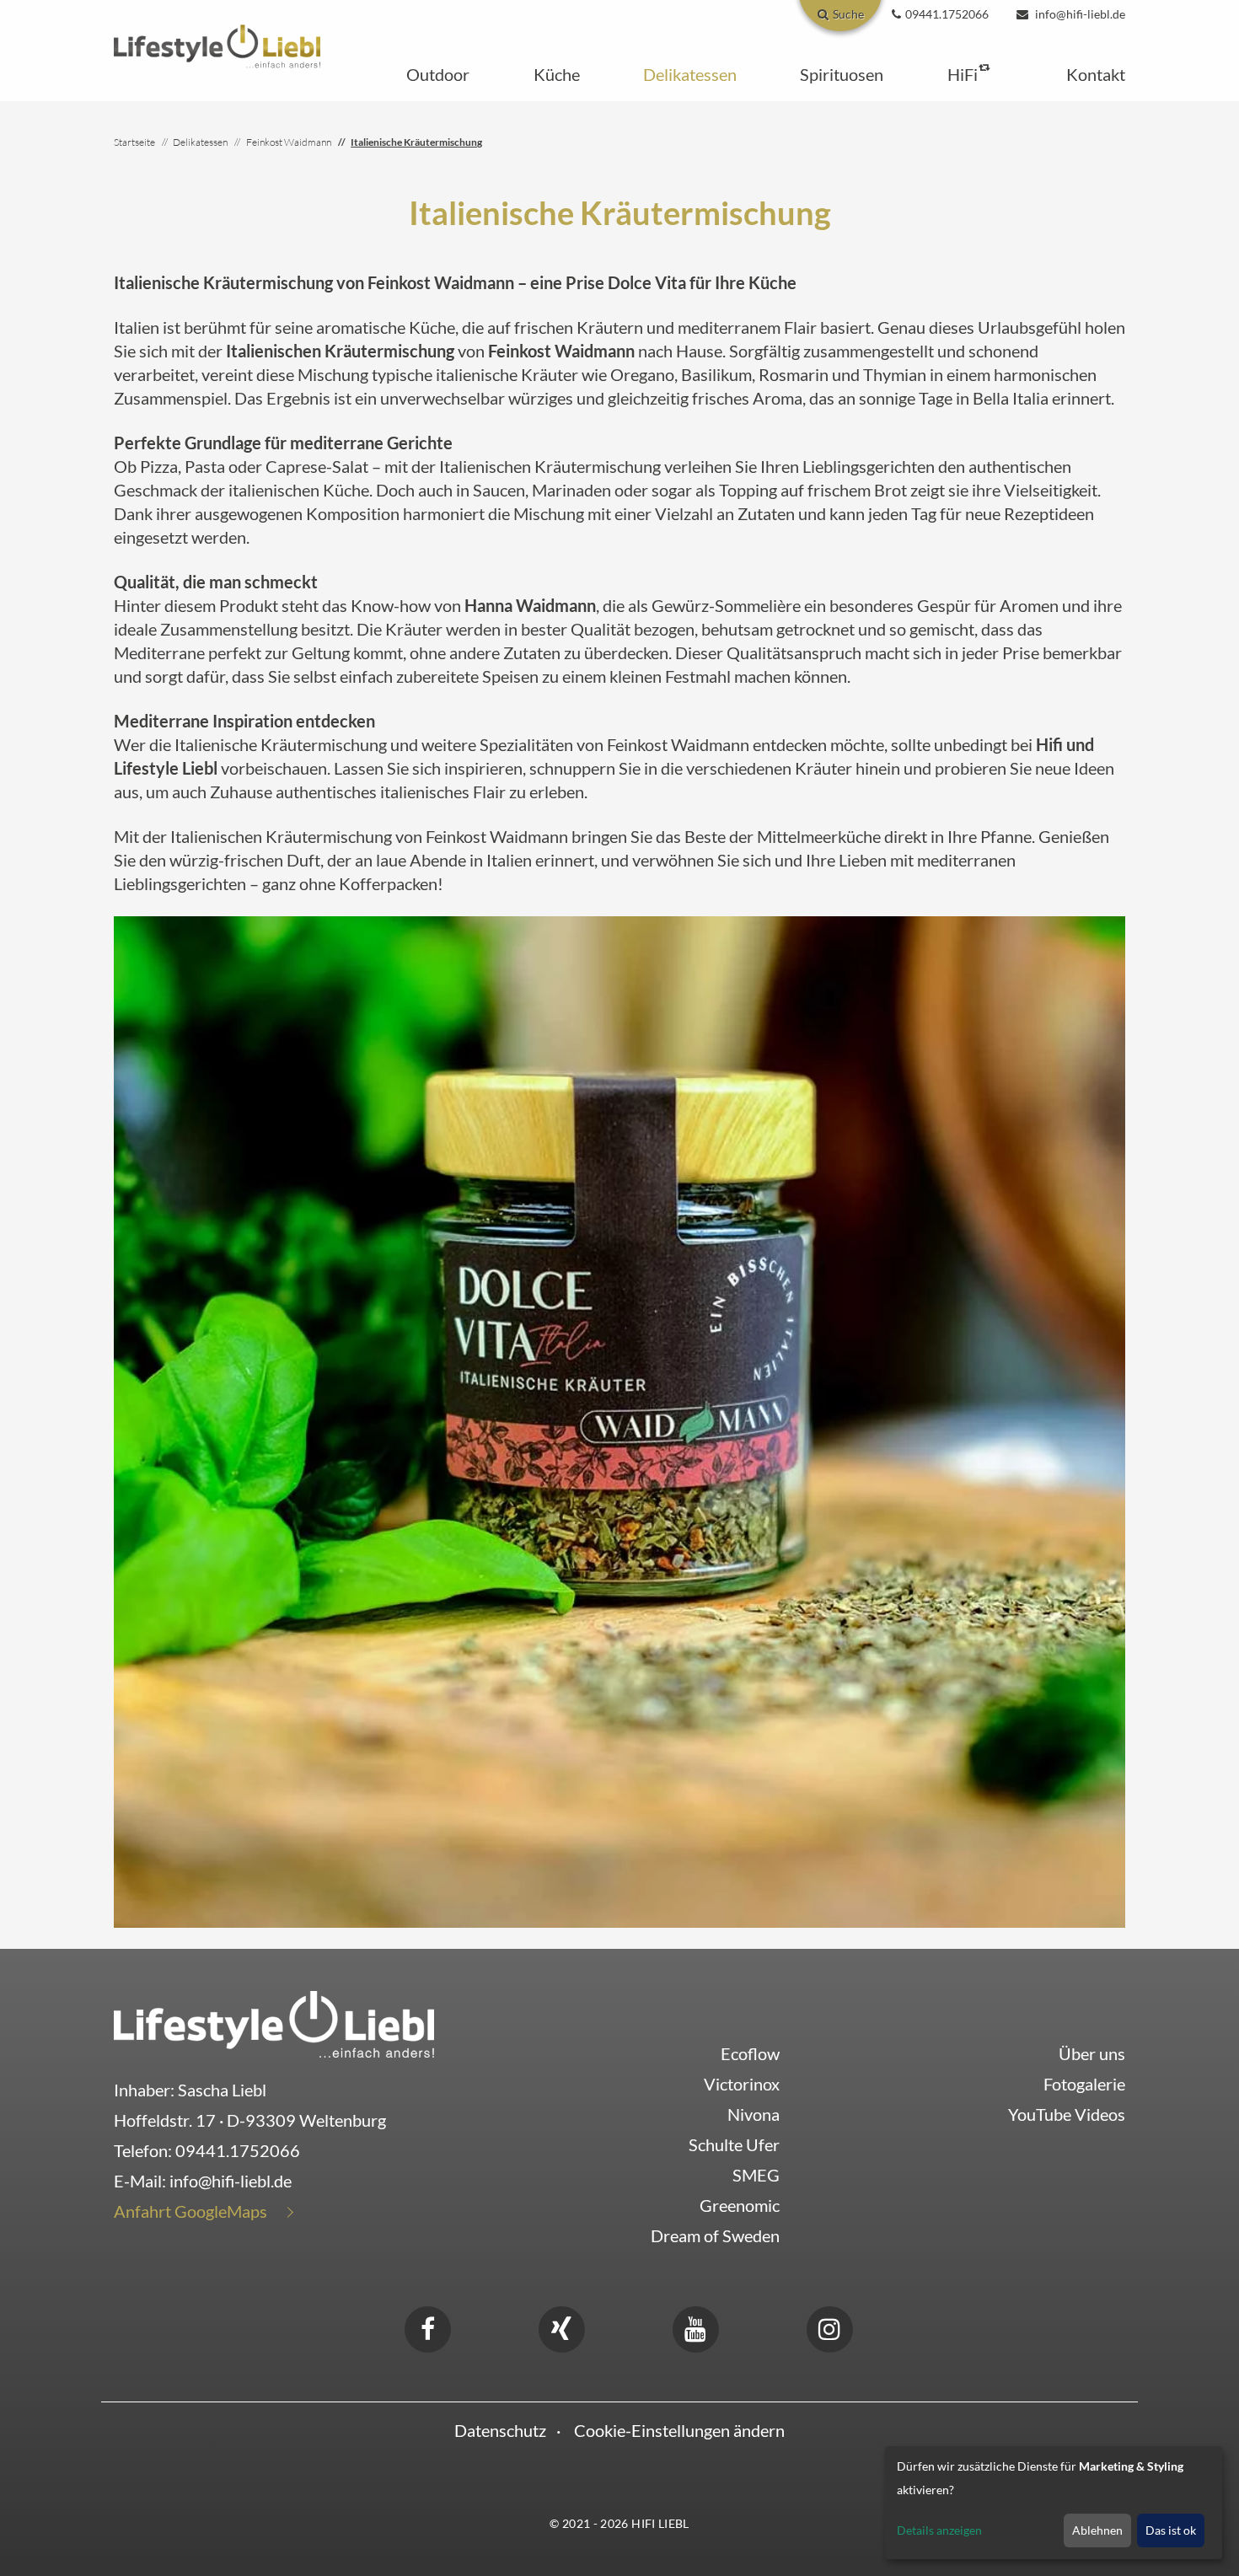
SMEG (756, 2175)
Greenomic (740, 2205)
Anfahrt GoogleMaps (190, 2211)
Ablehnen (1097, 2530)
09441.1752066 (238, 2150)
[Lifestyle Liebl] (217, 44)
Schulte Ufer (734, 2144)
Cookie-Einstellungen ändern (679, 2430)
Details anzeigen (939, 2530)
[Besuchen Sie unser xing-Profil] (561, 2326)
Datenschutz (500, 2430)
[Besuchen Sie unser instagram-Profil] (829, 2326)
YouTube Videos (1067, 2114)
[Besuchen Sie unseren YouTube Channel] (695, 2326)
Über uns (1092, 2053)
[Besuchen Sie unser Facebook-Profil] (427, 2326)
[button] (438, 74)
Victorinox (742, 2084)
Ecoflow (750, 2053)
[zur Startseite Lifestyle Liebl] (274, 2021)
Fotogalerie (1084, 2084)
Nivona (754, 2114)
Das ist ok (1171, 2530)
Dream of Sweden (715, 2235)
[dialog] (1054, 2503)
